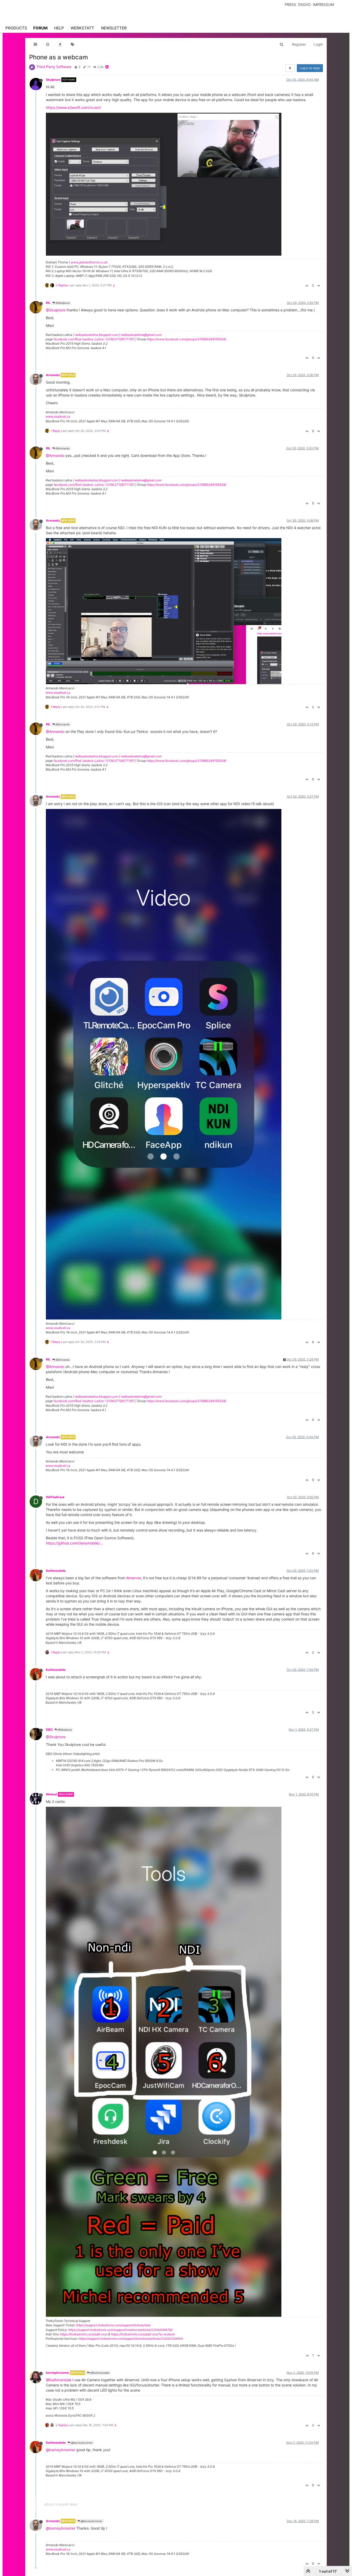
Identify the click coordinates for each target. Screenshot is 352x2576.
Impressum (323, 5)
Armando (53, 375)
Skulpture (53, 80)
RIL (48, 303)
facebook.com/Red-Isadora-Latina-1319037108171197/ (94, 339)
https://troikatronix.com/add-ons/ (84, 2334)
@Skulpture (62, 303)
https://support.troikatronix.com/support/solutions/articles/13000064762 (120, 2330)
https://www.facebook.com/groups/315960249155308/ (186, 339)
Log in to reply (310, 68)
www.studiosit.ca (58, 416)
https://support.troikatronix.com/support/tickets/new (113, 2325)
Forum (40, 28)
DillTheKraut (55, 1497)
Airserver (134, 1578)
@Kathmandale (99, 2373)
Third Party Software (54, 67)
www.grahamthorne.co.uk (89, 262)
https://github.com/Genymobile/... (74, 1543)
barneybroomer (58, 2373)
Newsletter (114, 28)
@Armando (62, 448)
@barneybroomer (82, 2443)
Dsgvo (304, 5)
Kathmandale (56, 1571)
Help (59, 28)
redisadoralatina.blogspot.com (97, 335)
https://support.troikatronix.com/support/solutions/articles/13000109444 (131, 2339)
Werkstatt (82, 28)
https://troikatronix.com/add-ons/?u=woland (143, 2334)
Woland (51, 1794)
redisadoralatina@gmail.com (141, 335)
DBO (49, 1730)
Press (290, 5)
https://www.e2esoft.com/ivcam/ (73, 107)
